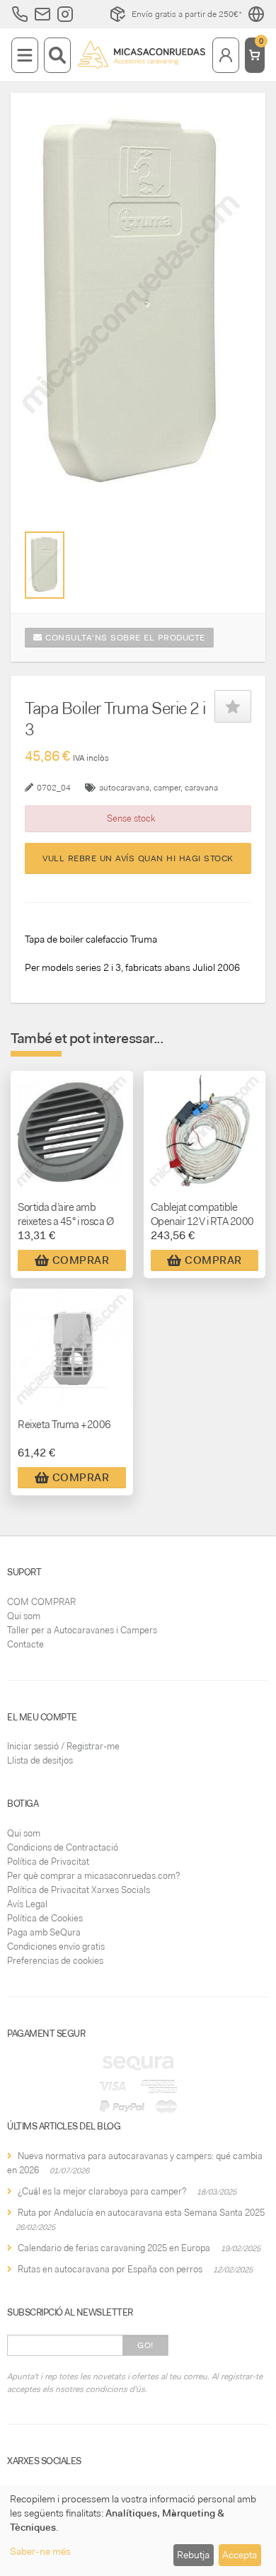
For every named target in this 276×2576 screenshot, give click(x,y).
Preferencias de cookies (55, 1961)
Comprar (81, 1260)
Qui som (24, 1616)
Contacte (25, 1644)
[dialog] (138, 2530)
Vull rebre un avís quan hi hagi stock (138, 858)
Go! (145, 2345)
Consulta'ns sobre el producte (124, 638)
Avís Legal (27, 1904)
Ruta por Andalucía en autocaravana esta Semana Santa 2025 (141, 2213)
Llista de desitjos (40, 1760)
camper (167, 788)
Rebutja (193, 2555)
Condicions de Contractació (63, 1847)
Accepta (240, 2555)
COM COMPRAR (41, 1602)
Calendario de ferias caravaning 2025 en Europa (114, 2248)
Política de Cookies (45, 1918)
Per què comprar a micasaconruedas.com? (93, 1876)
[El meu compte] (226, 55)
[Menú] (25, 55)
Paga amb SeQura (44, 1932)
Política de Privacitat (48, 1862)
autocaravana (124, 788)
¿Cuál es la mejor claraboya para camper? (102, 2191)
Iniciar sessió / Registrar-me (63, 1746)
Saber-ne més (40, 2551)
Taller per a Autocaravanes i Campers (82, 1630)
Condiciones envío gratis (56, 1947)
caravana (201, 788)
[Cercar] (57, 55)
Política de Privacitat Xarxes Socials (79, 1890)
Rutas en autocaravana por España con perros (110, 2269)
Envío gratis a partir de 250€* (187, 14)
